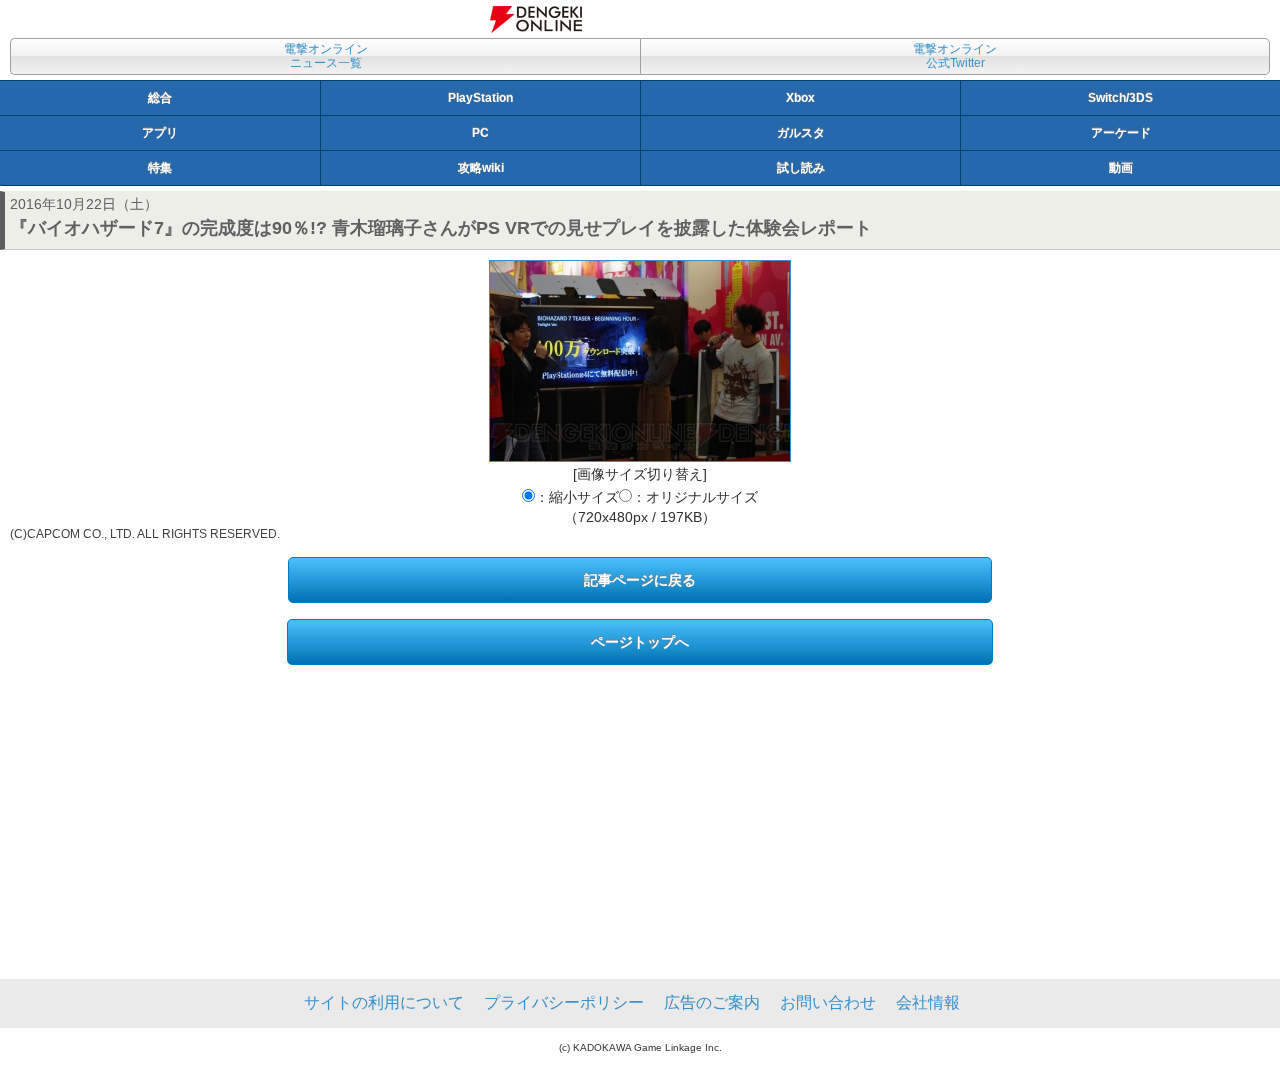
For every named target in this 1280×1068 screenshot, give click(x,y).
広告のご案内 (712, 1002)
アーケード (1121, 133)
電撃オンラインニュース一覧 (326, 56)
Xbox (800, 98)
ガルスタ (801, 133)
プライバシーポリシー (564, 1002)
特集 (160, 168)
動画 (1121, 168)
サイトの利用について (384, 1002)
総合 (160, 98)
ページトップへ (640, 642)
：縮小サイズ (577, 497)
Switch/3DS (1120, 98)
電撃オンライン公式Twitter (955, 56)
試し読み (801, 168)
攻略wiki (481, 168)
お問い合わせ (828, 1002)
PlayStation (480, 98)
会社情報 (928, 1002)
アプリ (160, 133)
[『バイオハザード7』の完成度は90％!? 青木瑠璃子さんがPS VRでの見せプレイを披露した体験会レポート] (640, 361)
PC (480, 133)
